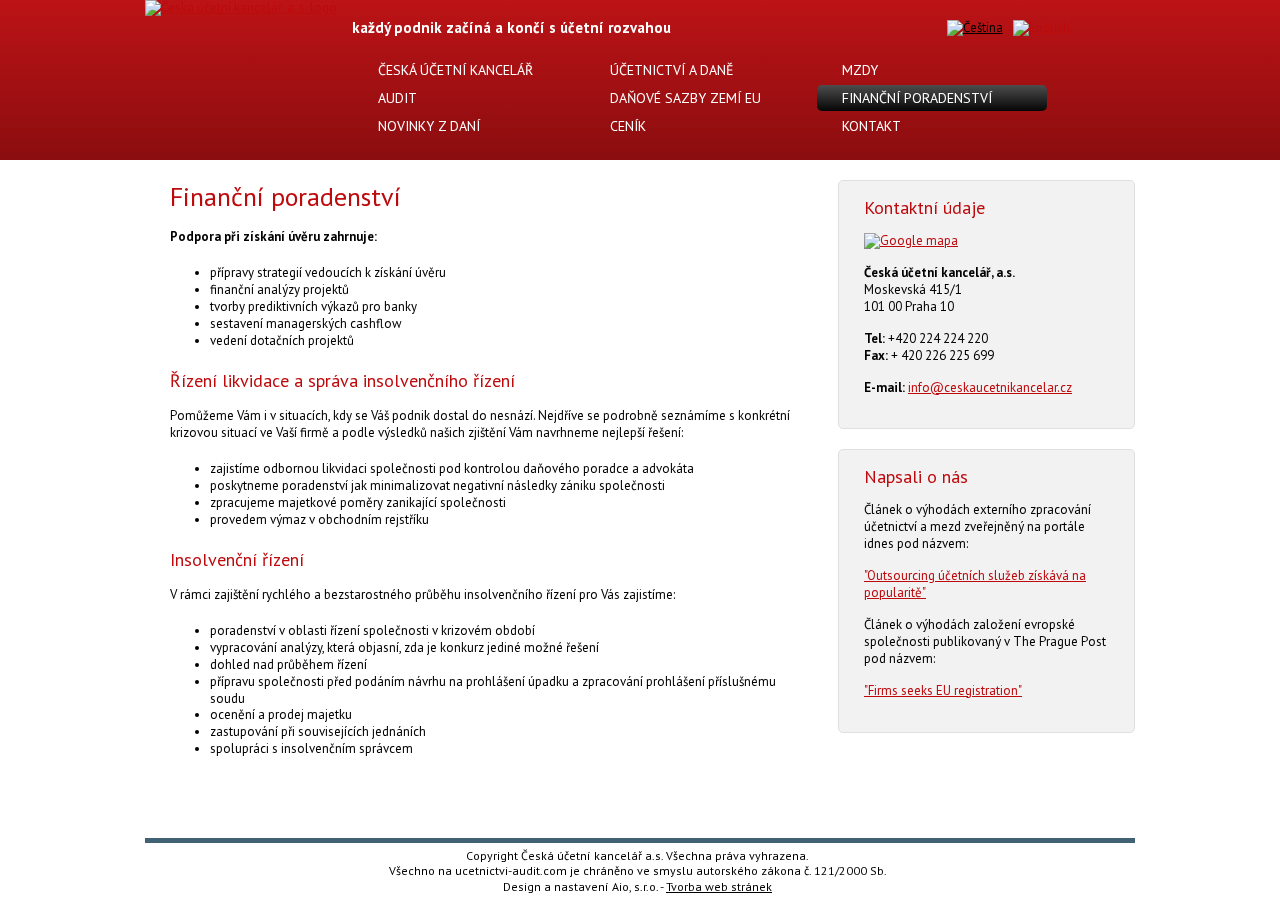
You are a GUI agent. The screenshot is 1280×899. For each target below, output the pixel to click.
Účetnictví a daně (670, 70)
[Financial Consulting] (1041, 28)
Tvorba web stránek (719, 886)
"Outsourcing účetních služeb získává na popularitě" (975, 584)
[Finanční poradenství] (975, 28)
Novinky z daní (427, 126)
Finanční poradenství (915, 98)
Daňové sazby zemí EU (683, 98)
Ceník (626, 126)
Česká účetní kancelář (453, 70)
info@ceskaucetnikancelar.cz (990, 387)
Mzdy (858, 70)
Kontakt (869, 126)
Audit (395, 98)
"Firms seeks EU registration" (943, 690)
